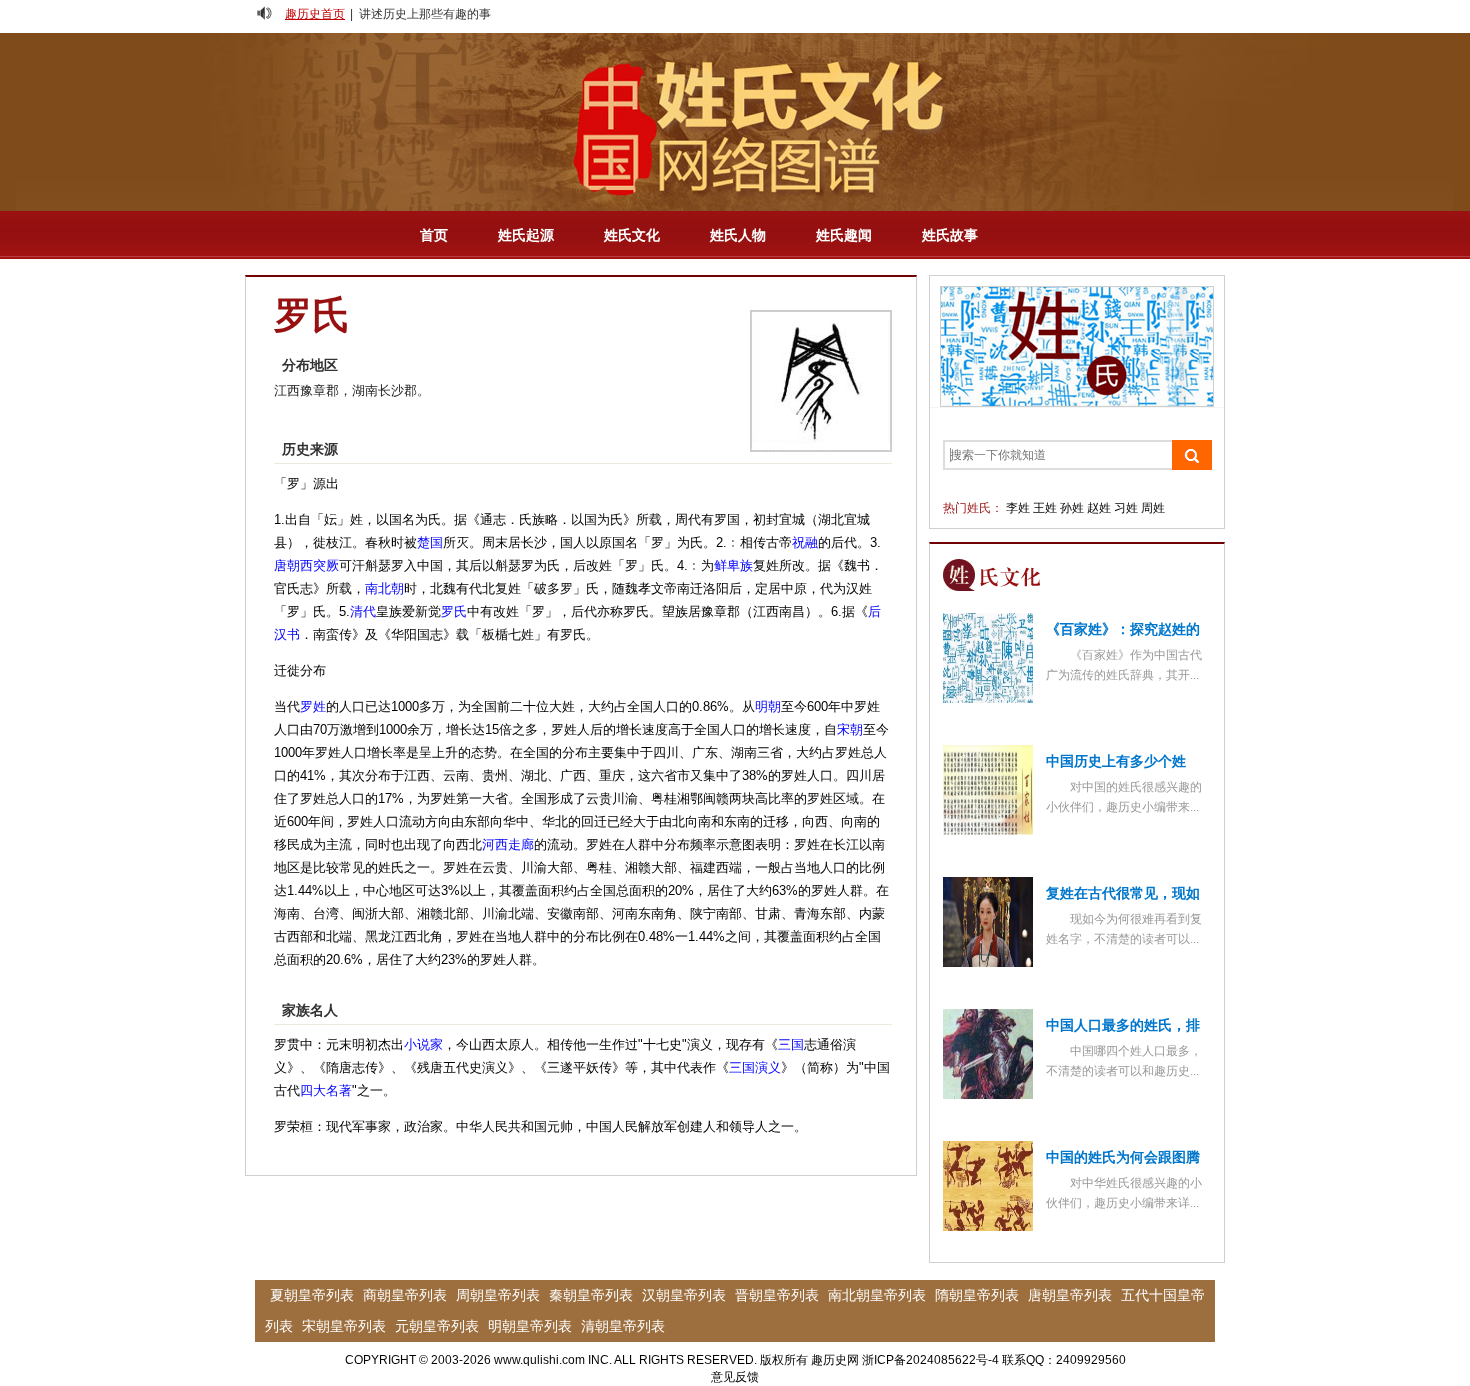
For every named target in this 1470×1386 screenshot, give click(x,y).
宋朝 (850, 729)
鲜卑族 (733, 565)
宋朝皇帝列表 (344, 1326)
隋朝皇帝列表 (977, 1295)
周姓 (1153, 508)
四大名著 (326, 1090)
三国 (791, 1044)
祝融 (805, 542)
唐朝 (287, 565)
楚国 (430, 542)
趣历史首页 (315, 14)
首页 (434, 235)
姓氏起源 (526, 235)
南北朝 (384, 588)
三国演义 (755, 1067)
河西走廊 (508, 844)
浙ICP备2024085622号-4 (930, 1360)
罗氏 (454, 611)
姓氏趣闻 (844, 235)
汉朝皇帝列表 (684, 1295)
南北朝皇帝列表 (877, 1295)
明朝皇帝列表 (530, 1326)
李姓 (1018, 508)
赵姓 (1099, 508)
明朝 (768, 706)
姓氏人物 (738, 235)
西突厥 (319, 565)
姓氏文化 (632, 235)
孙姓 (1072, 508)
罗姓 (313, 706)
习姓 (1126, 508)
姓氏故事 (950, 235)
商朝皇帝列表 (405, 1295)
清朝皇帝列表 (623, 1326)
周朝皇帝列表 (498, 1295)
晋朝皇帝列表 (777, 1295)
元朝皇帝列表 (437, 1326)
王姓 (1045, 508)
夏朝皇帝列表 (312, 1295)
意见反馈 (735, 1377)
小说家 (423, 1044)
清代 (363, 611)
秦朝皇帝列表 (591, 1295)
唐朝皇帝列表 (1070, 1295)
